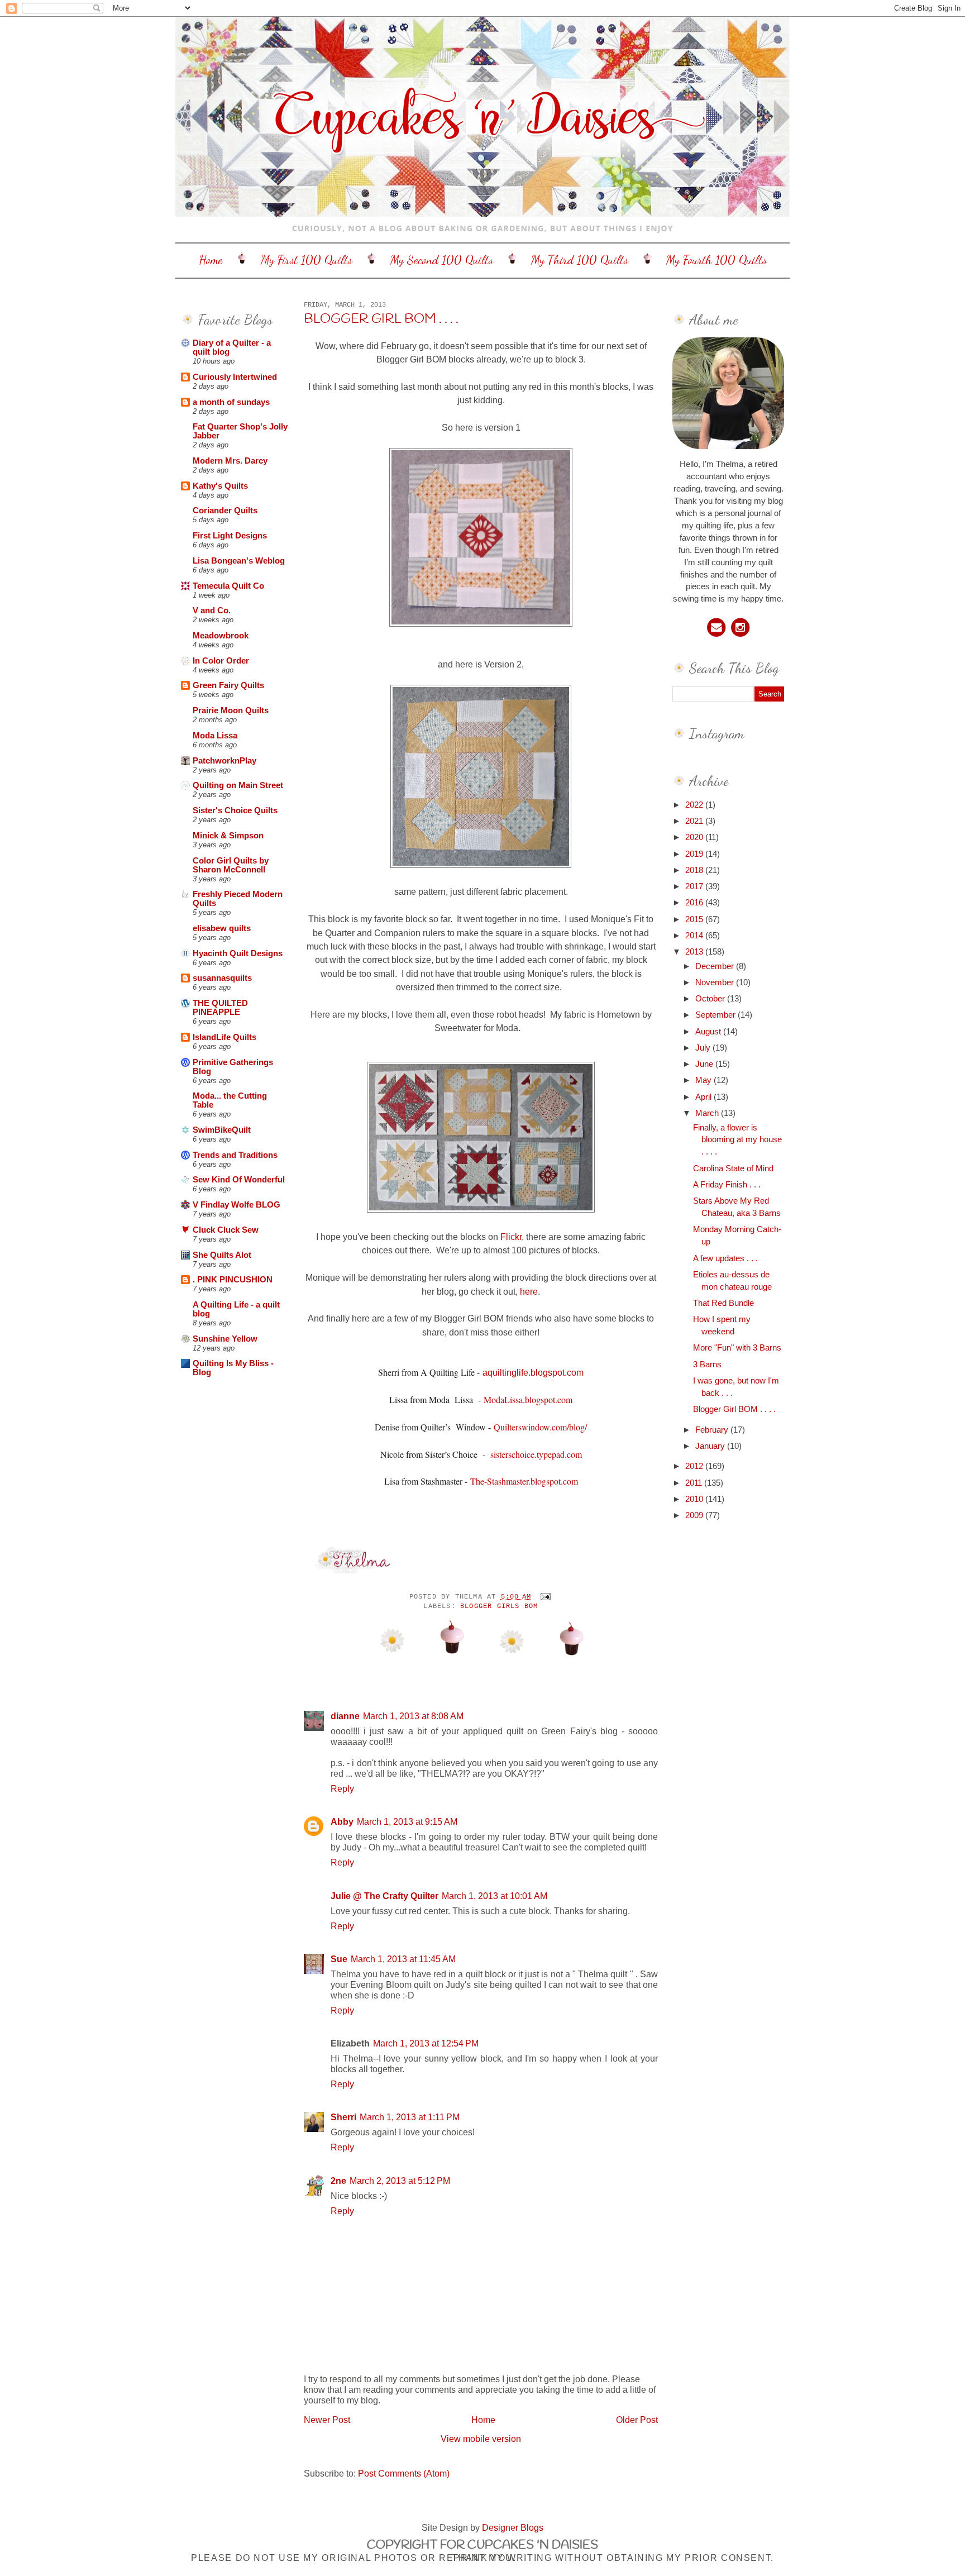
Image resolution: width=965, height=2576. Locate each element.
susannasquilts (222, 978)
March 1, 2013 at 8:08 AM (413, 1716)
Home (211, 260)
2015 (695, 919)
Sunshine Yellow (225, 1339)
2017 (695, 886)
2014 (695, 936)
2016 (695, 903)
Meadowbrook (221, 636)
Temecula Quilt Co (228, 586)
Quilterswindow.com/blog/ (540, 1427)
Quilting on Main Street (238, 785)
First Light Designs (230, 536)
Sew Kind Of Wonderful (239, 1180)
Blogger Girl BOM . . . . (381, 319)
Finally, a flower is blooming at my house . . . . (737, 1140)
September (716, 1015)
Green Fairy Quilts (228, 685)
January (711, 1446)
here (528, 1291)
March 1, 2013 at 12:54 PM (426, 2043)
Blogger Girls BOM (499, 1606)
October (711, 999)
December (716, 966)
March (708, 1113)
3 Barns (707, 1365)
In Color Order (221, 661)
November (716, 982)
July (704, 1048)
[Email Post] (544, 1597)
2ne (338, 2181)
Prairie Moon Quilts (231, 710)
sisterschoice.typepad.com (536, 1454)
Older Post (637, 2420)
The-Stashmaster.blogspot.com (524, 1481)
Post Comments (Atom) (404, 2473)
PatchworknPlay (224, 761)
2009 (695, 1515)
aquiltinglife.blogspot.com (533, 1373)
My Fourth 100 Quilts (716, 260)
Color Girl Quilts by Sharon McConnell (231, 865)
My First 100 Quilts (307, 260)
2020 (695, 837)
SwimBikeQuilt (222, 1130)
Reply (342, 1788)
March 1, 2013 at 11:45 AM (403, 1959)
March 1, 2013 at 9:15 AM (407, 1821)
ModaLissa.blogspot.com (528, 1399)
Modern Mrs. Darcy (230, 461)
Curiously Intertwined (235, 377)
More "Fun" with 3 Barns (737, 1348)
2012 (695, 1466)
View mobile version (481, 2439)
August (709, 1032)
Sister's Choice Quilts (235, 810)
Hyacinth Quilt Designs (238, 953)
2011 (695, 1483)
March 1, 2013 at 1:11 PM (410, 2117)
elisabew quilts (222, 928)
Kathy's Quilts (220, 486)
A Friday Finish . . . (727, 1185)
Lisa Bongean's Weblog (239, 561)
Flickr (511, 1237)
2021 (695, 821)
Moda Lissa (215, 736)
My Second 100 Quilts (442, 260)
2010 (695, 1499)
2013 (695, 952)
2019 (695, 854)
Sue (339, 1959)
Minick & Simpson (228, 836)
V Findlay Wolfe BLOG (237, 1205)
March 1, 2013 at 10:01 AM (495, 1896)
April (704, 1097)
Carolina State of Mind (733, 1168)
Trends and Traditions (235, 1155)
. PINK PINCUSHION (233, 1280)
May (704, 1080)
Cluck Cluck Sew (226, 1230)
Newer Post (327, 2420)
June (705, 1064)
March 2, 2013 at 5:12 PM (400, 2181)
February (713, 1430)
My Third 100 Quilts (580, 260)
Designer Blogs (513, 2527)
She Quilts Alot (222, 1255)
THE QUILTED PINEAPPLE (220, 1008)
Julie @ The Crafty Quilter (384, 1896)
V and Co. (212, 610)
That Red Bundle (723, 1303)
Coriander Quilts (225, 511)
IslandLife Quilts (224, 1037)
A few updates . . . (725, 1258)
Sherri (343, 2117)
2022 (695, 805)
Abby (342, 1821)
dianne (345, 1716)
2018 (695, 870)
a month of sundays (231, 402)
